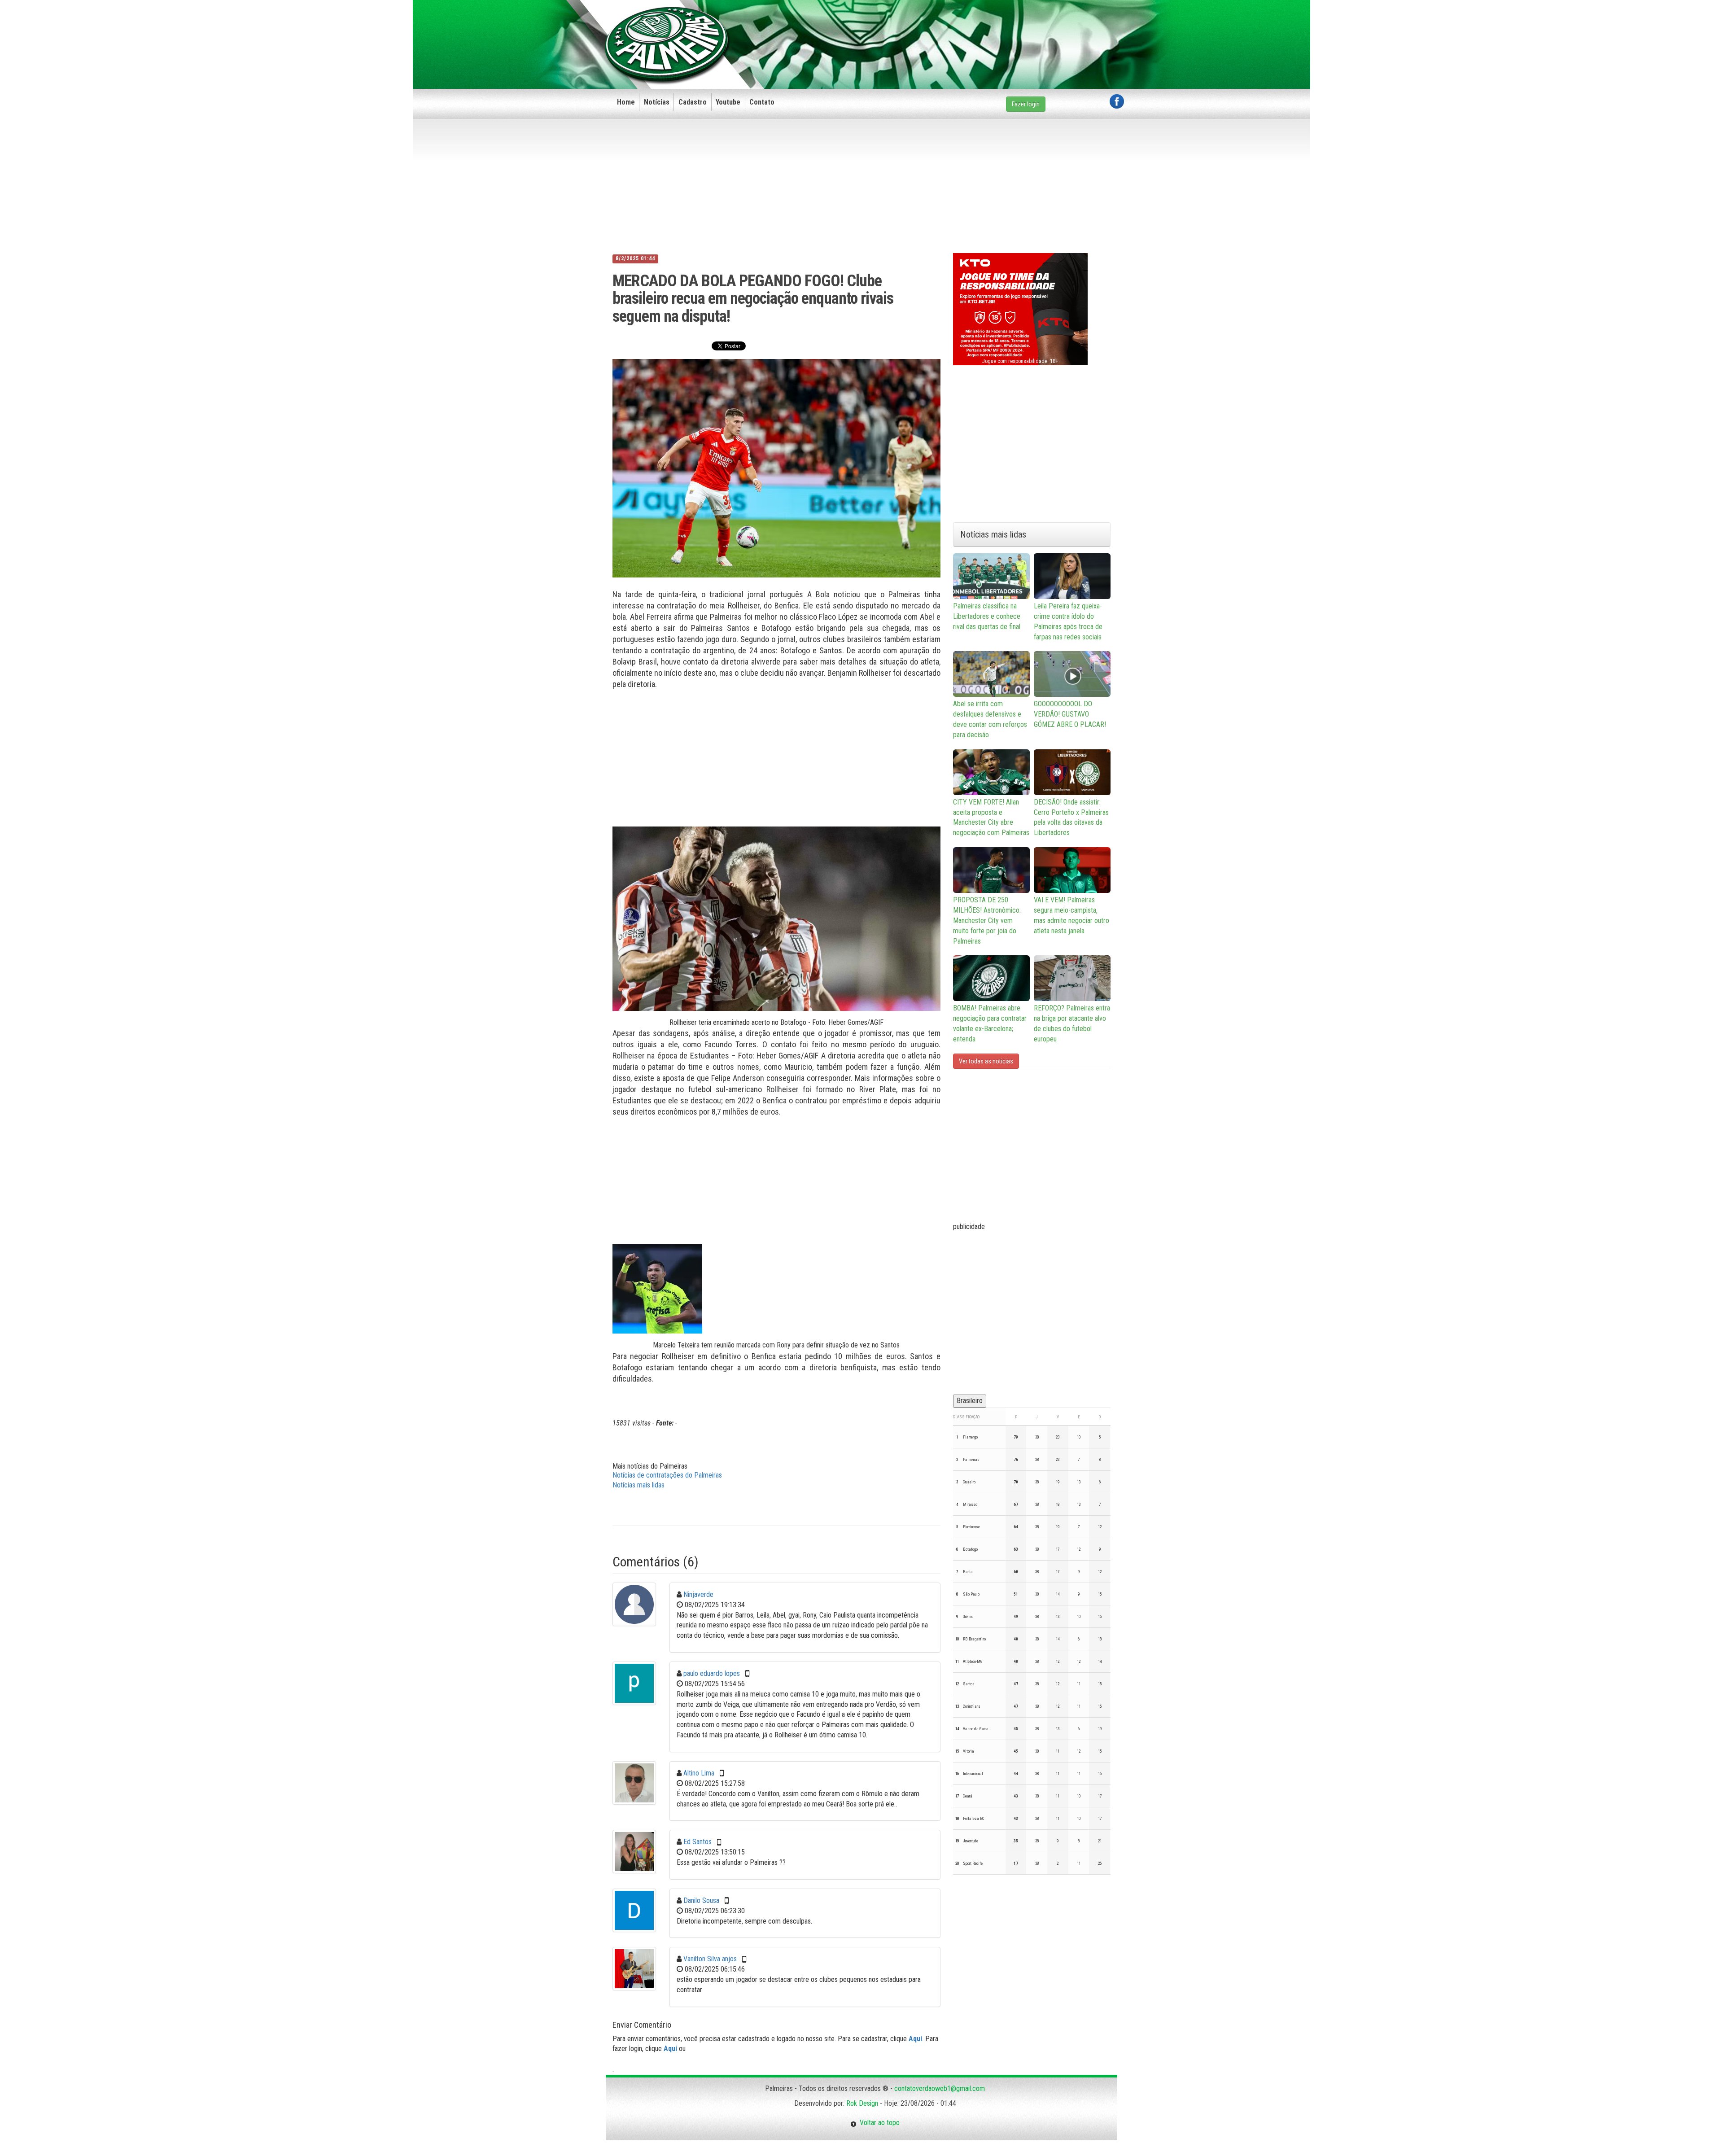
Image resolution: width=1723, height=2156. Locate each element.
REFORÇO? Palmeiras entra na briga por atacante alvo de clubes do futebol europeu (1072, 1023)
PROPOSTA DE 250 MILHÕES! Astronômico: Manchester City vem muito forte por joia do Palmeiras (987, 920)
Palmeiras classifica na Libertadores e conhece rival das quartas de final (987, 616)
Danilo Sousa (701, 1900)
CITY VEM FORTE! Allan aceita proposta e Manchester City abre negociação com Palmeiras (991, 818)
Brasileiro (970, 1401)
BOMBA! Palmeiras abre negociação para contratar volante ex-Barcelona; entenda (990, 1023)
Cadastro (693, 102)
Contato (762, 102)
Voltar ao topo (878, 2123)
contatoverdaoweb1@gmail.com (940, 2088)
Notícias (657, 102)
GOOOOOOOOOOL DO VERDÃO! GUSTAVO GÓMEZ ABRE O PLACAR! (1070, 714)
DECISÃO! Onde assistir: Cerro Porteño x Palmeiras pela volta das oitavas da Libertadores (1071, 818)
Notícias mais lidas (638, 1485)
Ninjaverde (698, 1594)
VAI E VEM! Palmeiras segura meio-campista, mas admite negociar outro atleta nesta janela (1071, 915)
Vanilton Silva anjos (710, 1959)
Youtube (728, 102)
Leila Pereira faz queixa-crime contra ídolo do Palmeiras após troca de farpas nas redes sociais (1068, 621)
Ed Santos (698, 1842)
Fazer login (1026, 104)
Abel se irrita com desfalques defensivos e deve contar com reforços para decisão (990, 719)
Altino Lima (699, 1773)
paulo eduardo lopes (712, 1673)
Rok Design (862, 2103)
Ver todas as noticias (986, 1061)
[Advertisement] (961, 30)
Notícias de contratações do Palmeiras (667, 1475)
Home (626, 102)
